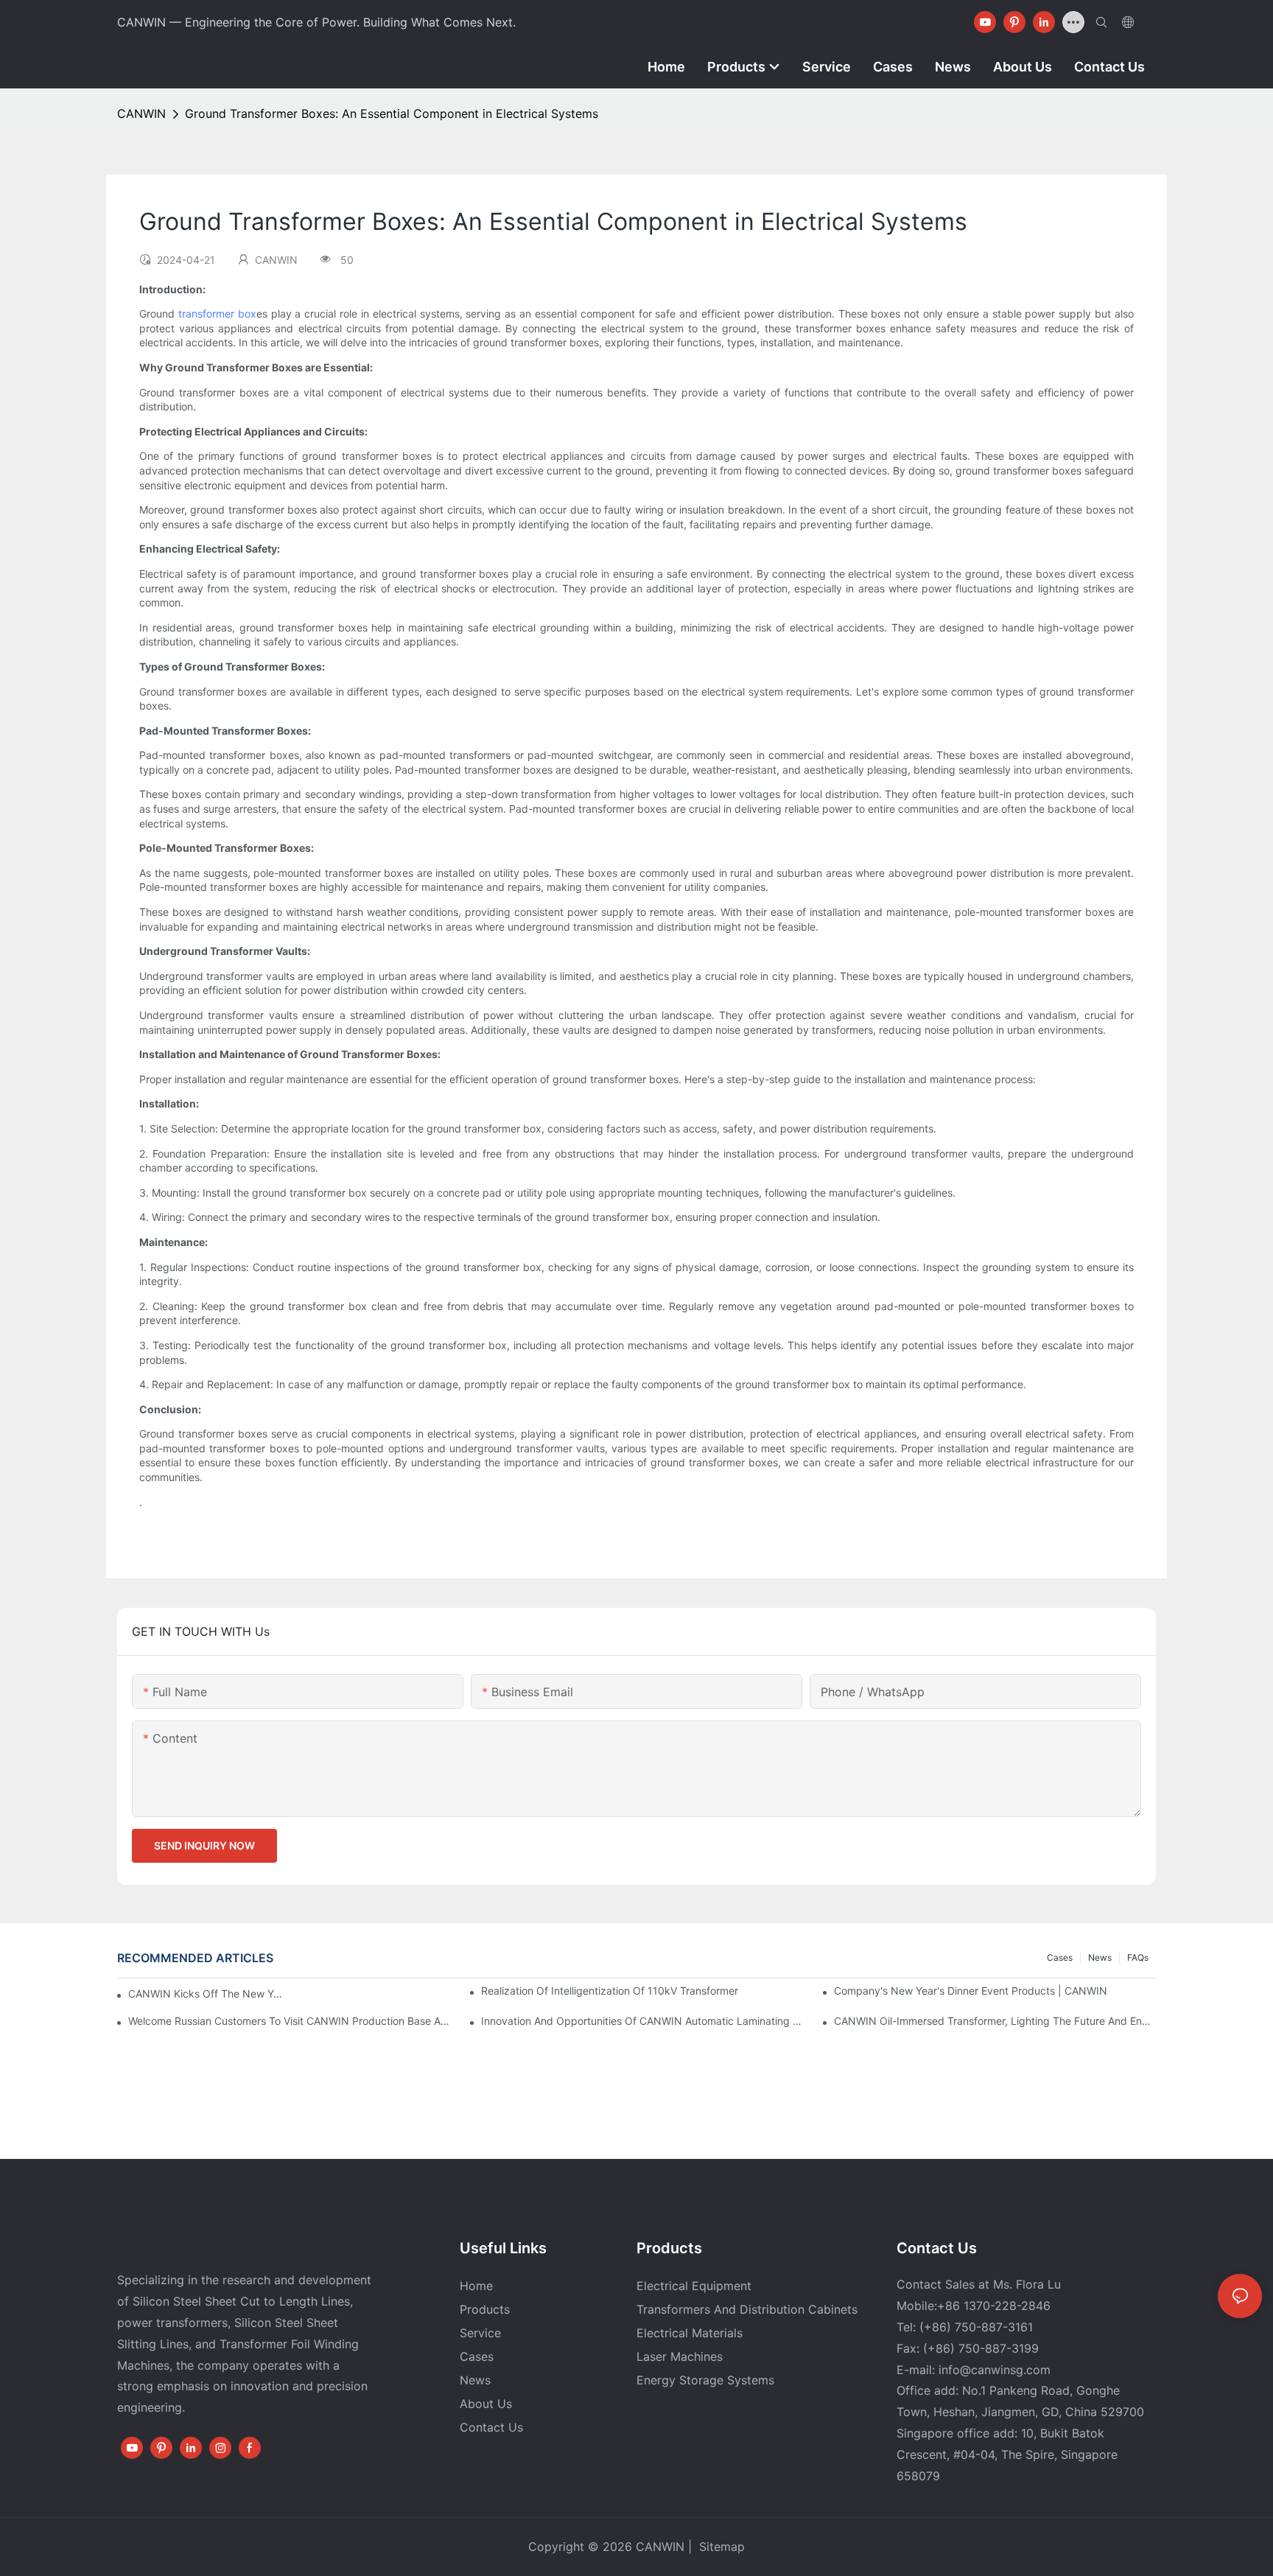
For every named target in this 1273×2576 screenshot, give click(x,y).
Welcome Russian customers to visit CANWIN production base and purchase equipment (289, 2021)
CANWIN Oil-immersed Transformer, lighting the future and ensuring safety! (995, 2021)
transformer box (217, 314)
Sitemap (720, 2547)
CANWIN (141, 113)
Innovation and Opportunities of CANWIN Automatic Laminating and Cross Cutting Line (642, 2021)
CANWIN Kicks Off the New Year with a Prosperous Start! (206, 1994)
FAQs (1138, 1957)
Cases (1060, 1957)
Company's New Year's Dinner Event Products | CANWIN (971, 1991)
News (1100, 1957)
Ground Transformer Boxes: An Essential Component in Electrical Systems (392, 113)
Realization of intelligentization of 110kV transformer (610, 1991)
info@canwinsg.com (995, 2370)
